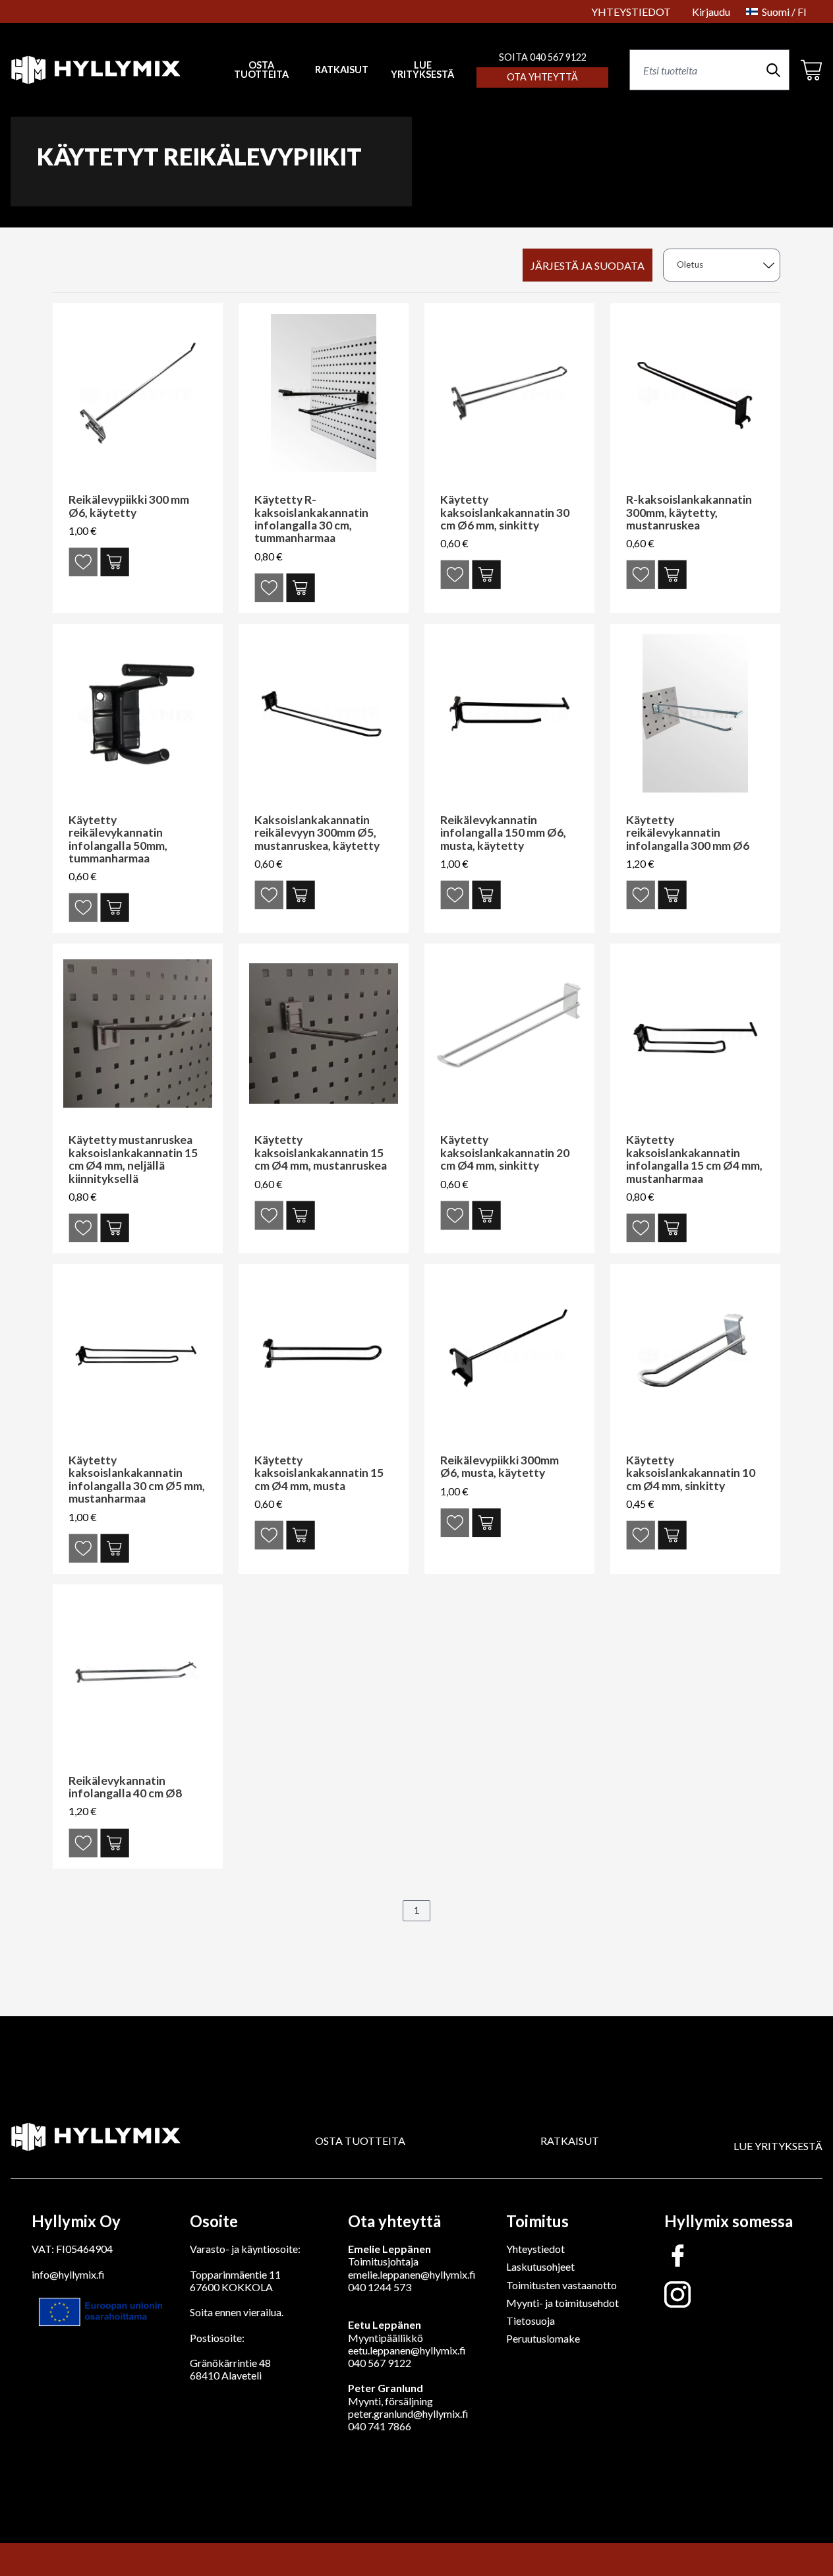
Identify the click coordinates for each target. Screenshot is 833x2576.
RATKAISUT (342, 70)
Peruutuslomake (543, 2338)
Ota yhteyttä (542, 77)
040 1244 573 (380, 2287)
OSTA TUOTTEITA (360, 2141)
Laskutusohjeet (540, 2266)
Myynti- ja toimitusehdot (562, 2303)
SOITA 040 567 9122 (543, 57)
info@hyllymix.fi (68, 2274)
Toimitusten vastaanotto (561, 2285)
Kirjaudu (711, 12)
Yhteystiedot (535, 2249)
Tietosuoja (531, 2321)
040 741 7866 (380, 2426)
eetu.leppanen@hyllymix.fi (407, 2350)
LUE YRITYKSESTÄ (422, 70)
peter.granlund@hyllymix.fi (408, 2413)
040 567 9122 (380, 2363)
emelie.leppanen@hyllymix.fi (412, 2274)
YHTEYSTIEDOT (631, 12)
